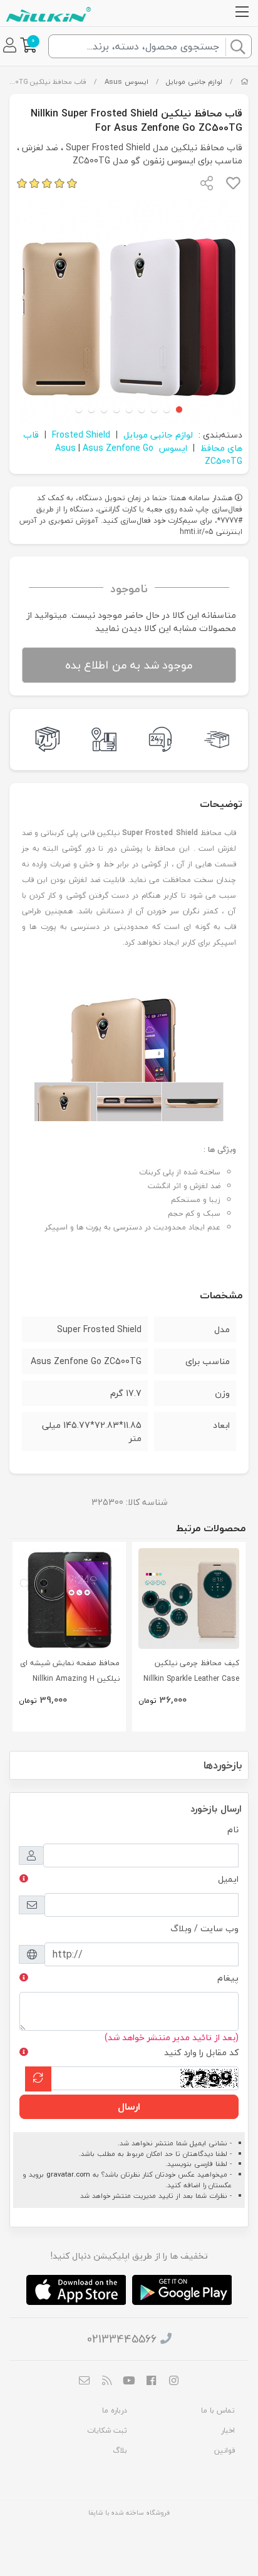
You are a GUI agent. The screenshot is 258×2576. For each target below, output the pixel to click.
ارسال (129, 2106)
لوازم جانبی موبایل (194, 82)
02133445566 (122, 2339)
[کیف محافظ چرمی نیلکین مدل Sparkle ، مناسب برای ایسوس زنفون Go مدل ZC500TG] (189, 1598)
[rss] (107, 2382)
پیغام (228, 1978)
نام (233, 1829)
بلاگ (120, 2450)
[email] (85, 2382)
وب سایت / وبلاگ (204, 1928)
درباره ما (115, 2410)
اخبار (228, 2430)
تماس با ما (218, 2410)
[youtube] (129, 2382)
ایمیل (228, 1879)
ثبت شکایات (107, 2430)
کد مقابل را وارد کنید (201, 2052)
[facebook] (152, 2382)
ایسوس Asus (126, 82)
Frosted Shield (81, 435)
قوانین (224, 2450)
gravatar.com (68, 2174)
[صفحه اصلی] (245, 82)
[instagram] (173, 2382)
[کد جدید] (38, 2079)
